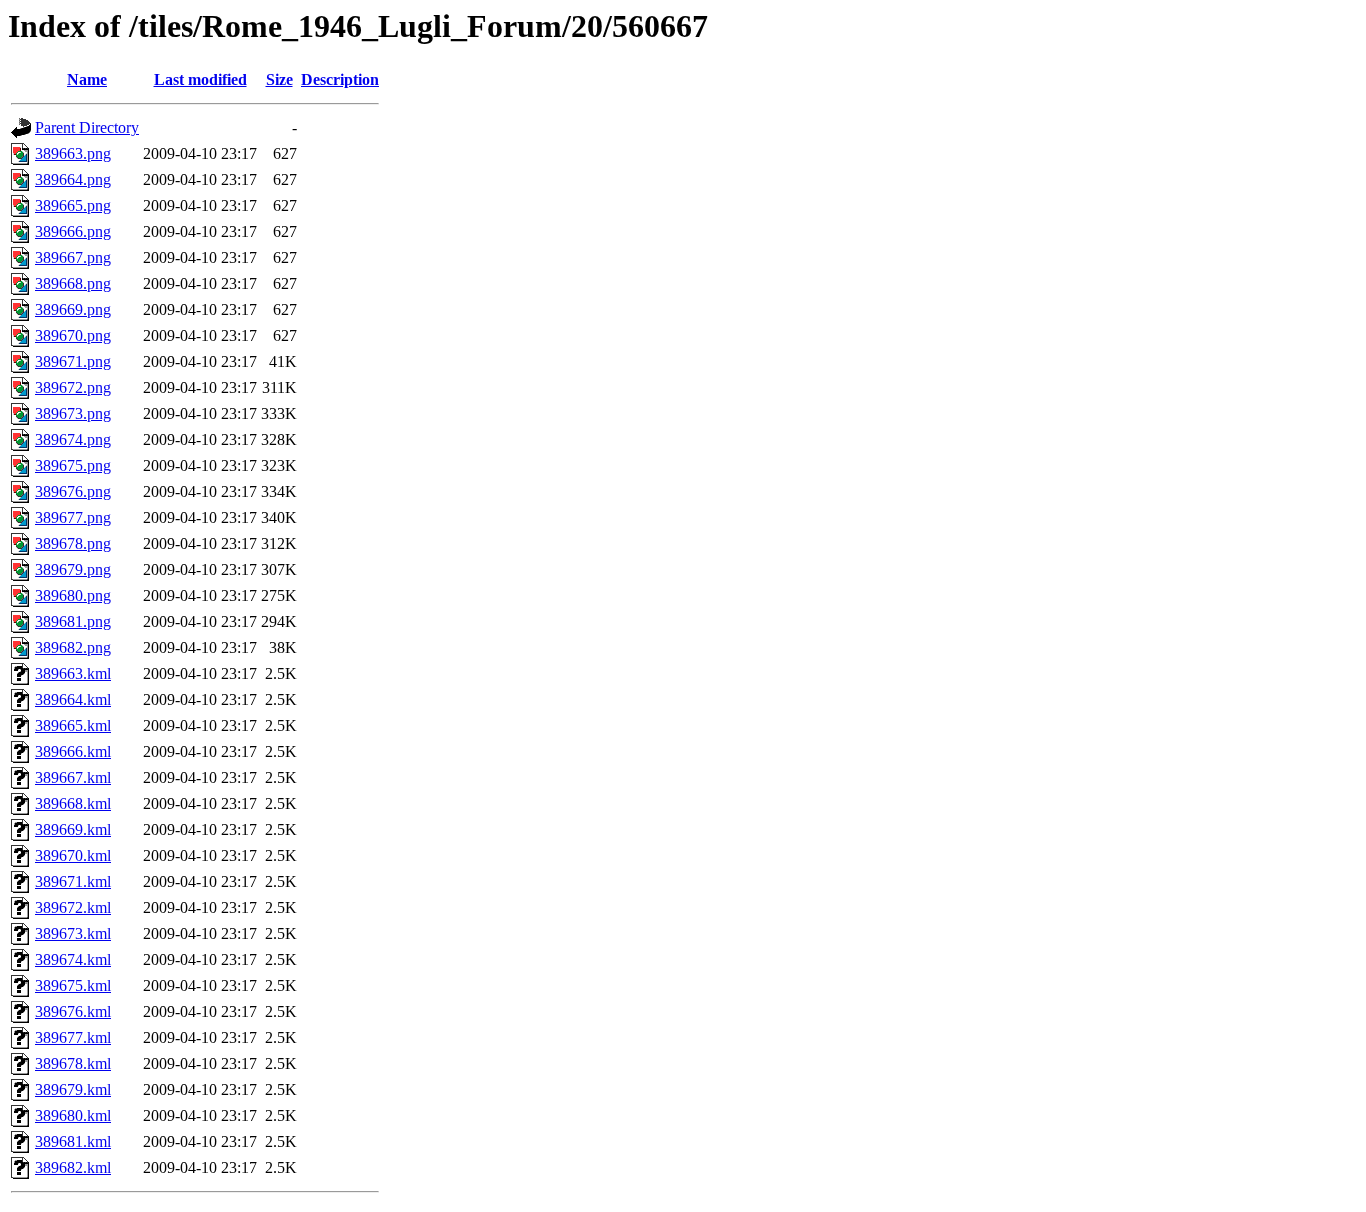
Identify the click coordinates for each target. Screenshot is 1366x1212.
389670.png (73, 335)
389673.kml (73, 933)
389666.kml (73, 751)
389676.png (73, 491)
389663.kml (73, 673)
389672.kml (73, 907)
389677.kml (73, 1037)
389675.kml (73, 985)
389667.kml (73, 777)
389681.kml (73, 1141)
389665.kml (73, 725)
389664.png (73, 179)
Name (87, 79)
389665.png (73, 205)
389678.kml (73, 1063)
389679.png (73, 569)
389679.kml (73, 1089)
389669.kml (73, 829)
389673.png (73, 413)
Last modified (200, 79)
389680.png (73, 595)
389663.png (73, 153)
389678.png (73, 543)
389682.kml (73, 1167)
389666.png (73, 231)
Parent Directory (87, 127)
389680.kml (73, 1115)
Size (279, 79)
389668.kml (73, 803)
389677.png (73, 517)
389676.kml (73, 1011)
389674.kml (73, 959)
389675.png (73, 465)
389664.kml (73, 699)
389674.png (73, 439)
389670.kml (73, 855)
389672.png (73, 387)
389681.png (73, 621)
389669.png (73, 309)
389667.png (73, 257)
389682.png (73, 647)
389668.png (73, 283)
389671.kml (73, 881)
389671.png (73, 361)
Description (340, 79)
